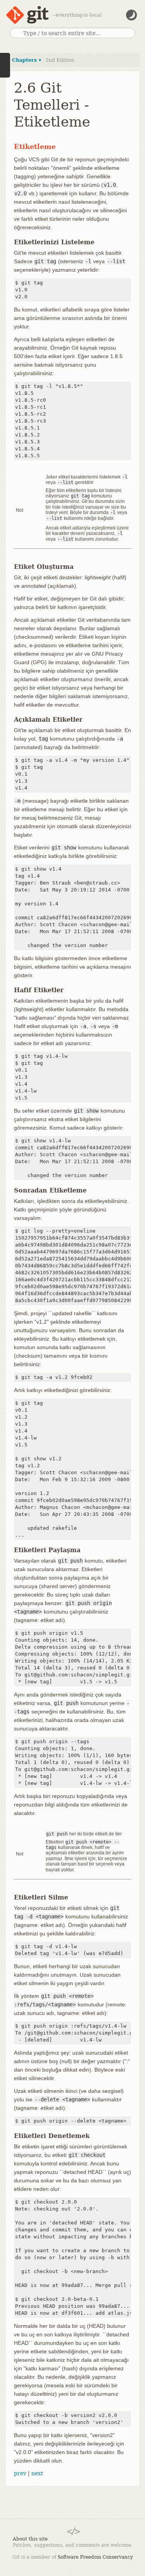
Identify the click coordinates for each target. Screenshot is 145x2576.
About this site (30, 2539)
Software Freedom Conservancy (95, 2557)
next (37, 2473)
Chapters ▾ (27, 60)
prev (20, 2473)
